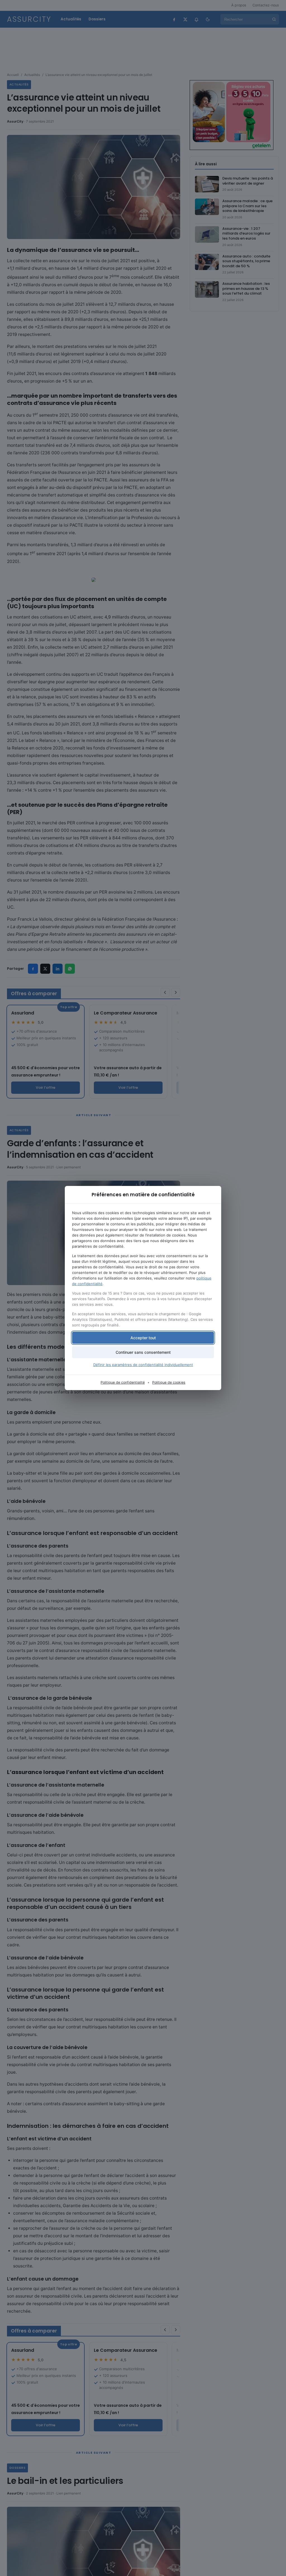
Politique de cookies (169, 1382)
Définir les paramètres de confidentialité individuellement (143, 1365)
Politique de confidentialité (123, 1382)
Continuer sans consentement (143, 1352)
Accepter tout (143, 1338)
